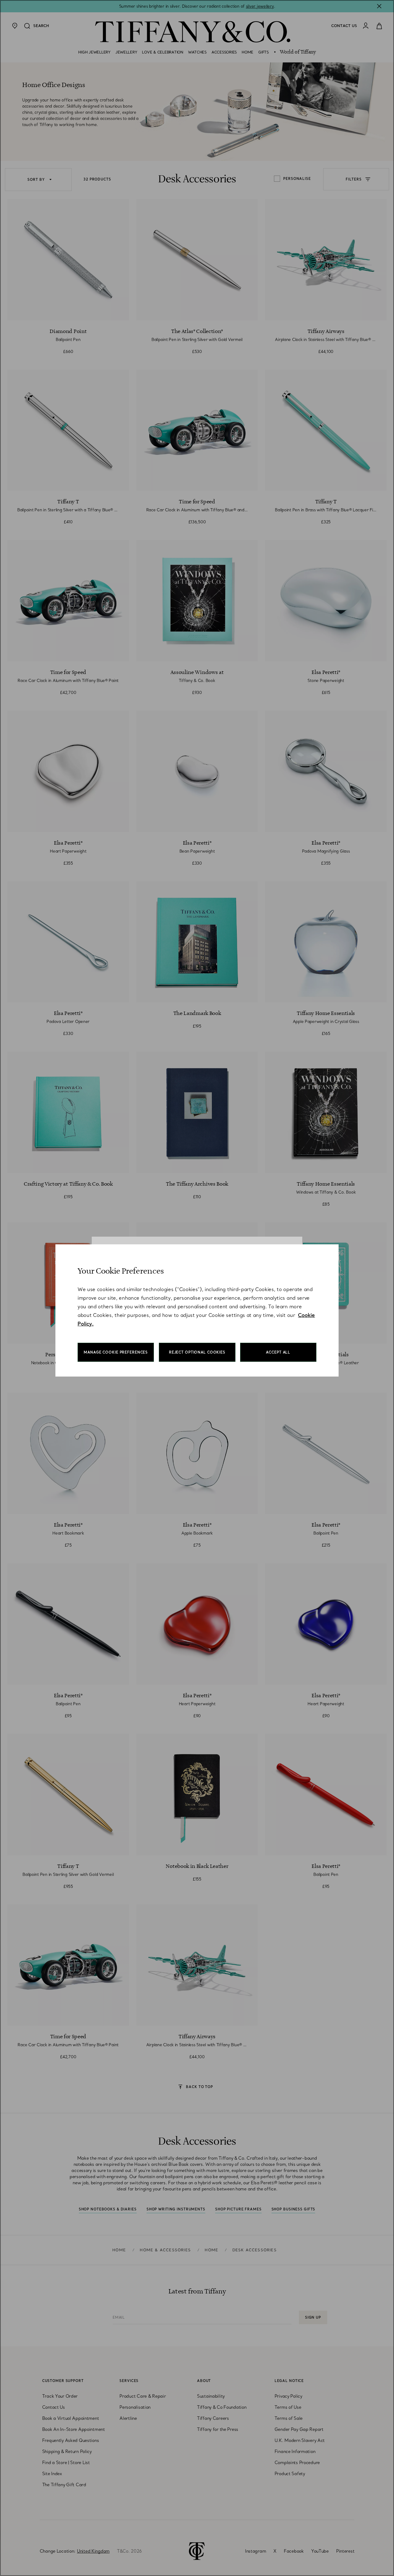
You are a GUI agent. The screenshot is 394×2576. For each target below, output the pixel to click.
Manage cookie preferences (116, 1352)
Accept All (278, 1352)
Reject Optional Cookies (197, 1352)
